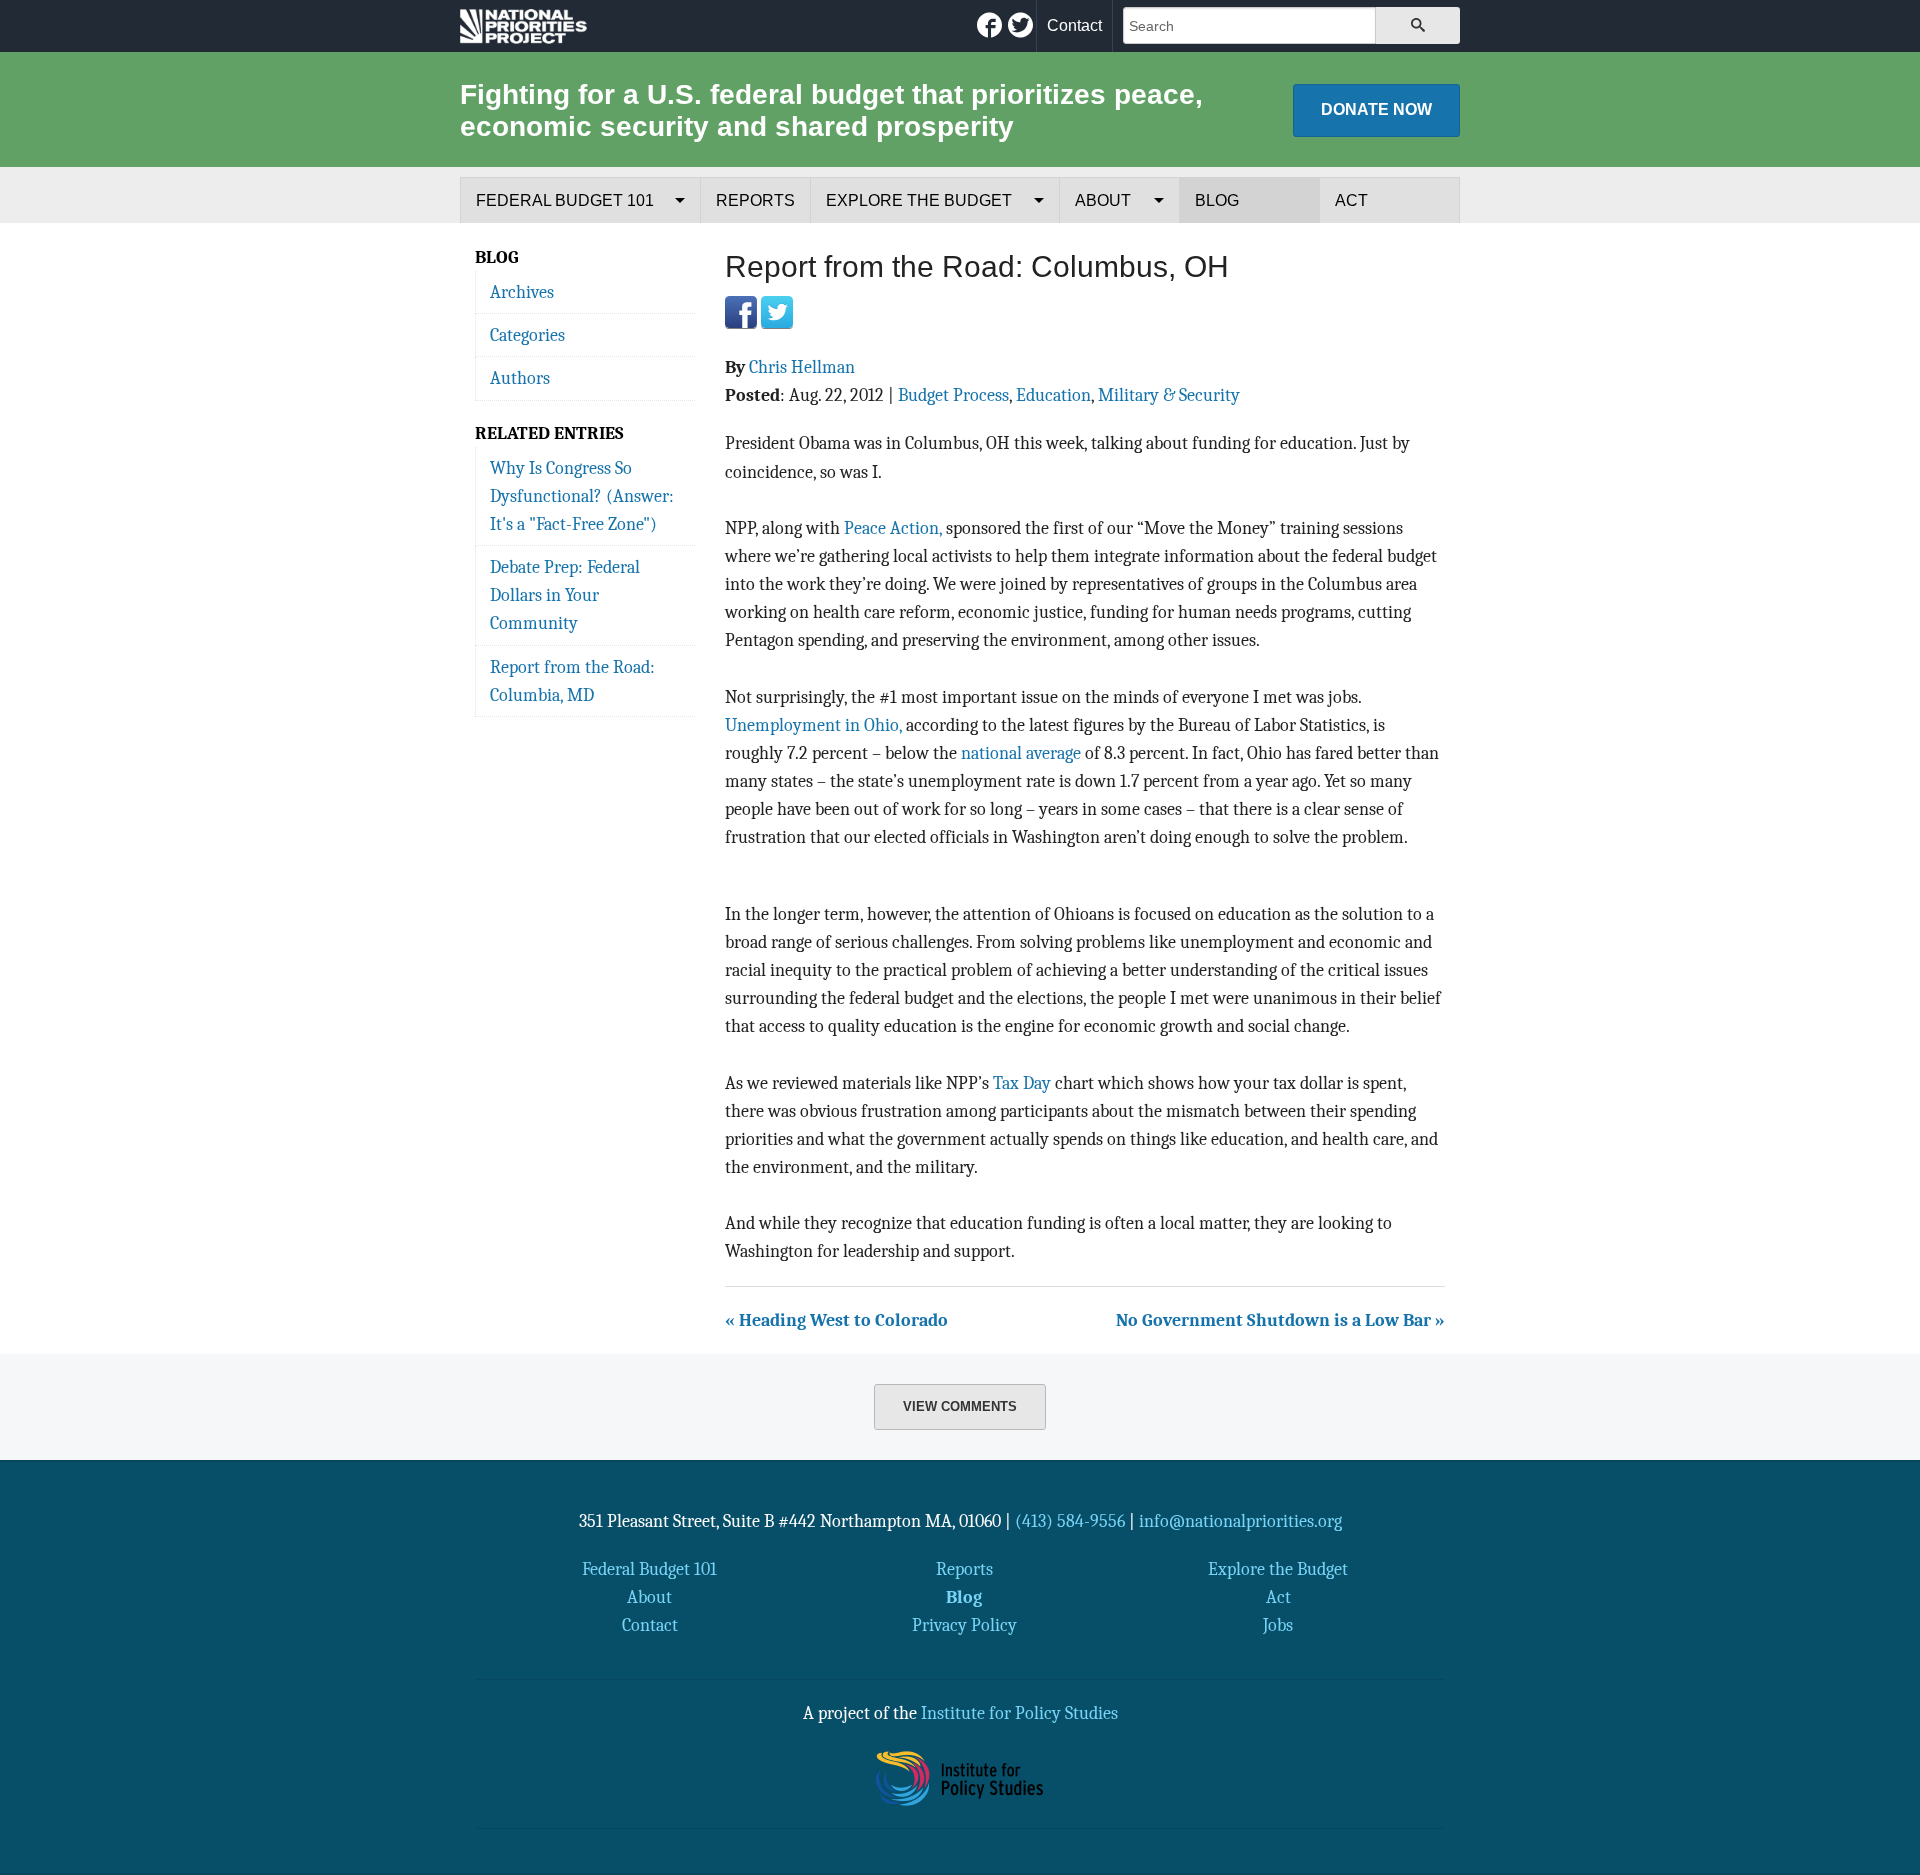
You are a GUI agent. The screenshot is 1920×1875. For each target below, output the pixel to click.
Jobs (1278, 1625)
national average (1021, 753)
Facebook (741, 312)
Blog (1217, 200)
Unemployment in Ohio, (813, 725)
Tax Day (1022, 1083)
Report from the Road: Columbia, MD (572, 681)
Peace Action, (893, 528)
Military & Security (1169, 395)
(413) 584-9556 (1070, 1521)
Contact (1074, 25)
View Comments (960, 1406)
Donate (1376, 109)
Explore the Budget (919, 200)
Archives (522, 292)
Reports (755, 200)
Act (1351, 200)
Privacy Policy (964, 1625)
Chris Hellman (802, 367)
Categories (527, 335)
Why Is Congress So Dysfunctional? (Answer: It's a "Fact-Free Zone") (582, 496)
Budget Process (953, 395)
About (1103, 200)
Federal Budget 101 (565, 200)
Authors (520, 378)
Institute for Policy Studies (1019, 1713)
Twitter (777, 312)
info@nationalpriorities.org (1240, 1521)
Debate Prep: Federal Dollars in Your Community (565, 595)
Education (1053, 395)
